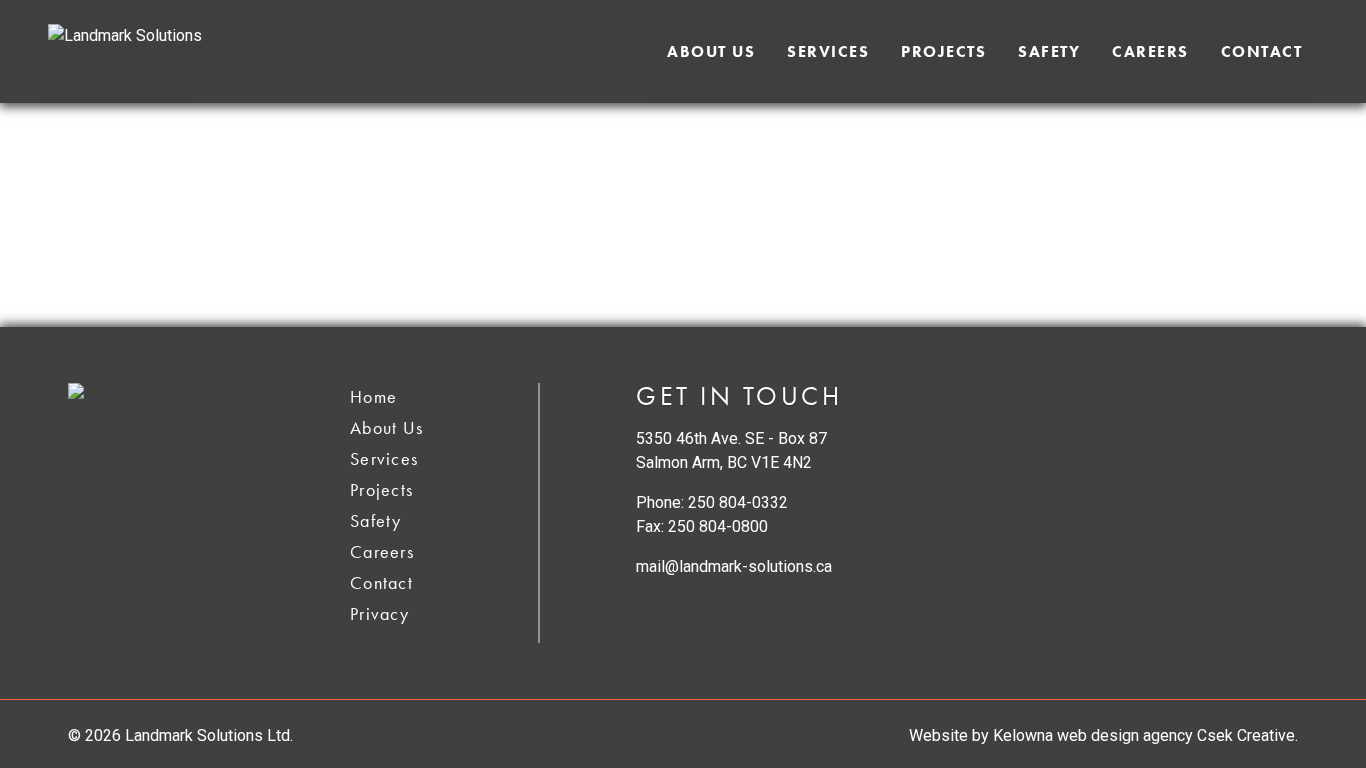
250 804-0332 (738, 502)
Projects (943, 51)
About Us (711, 51)
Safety (1049, 51)
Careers (1150, 51)
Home (373, 396)
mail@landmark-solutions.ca (734, 566)
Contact (1262, 51)
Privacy (379, 613)
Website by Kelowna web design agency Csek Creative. (1103, 735)
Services (828, 51)
